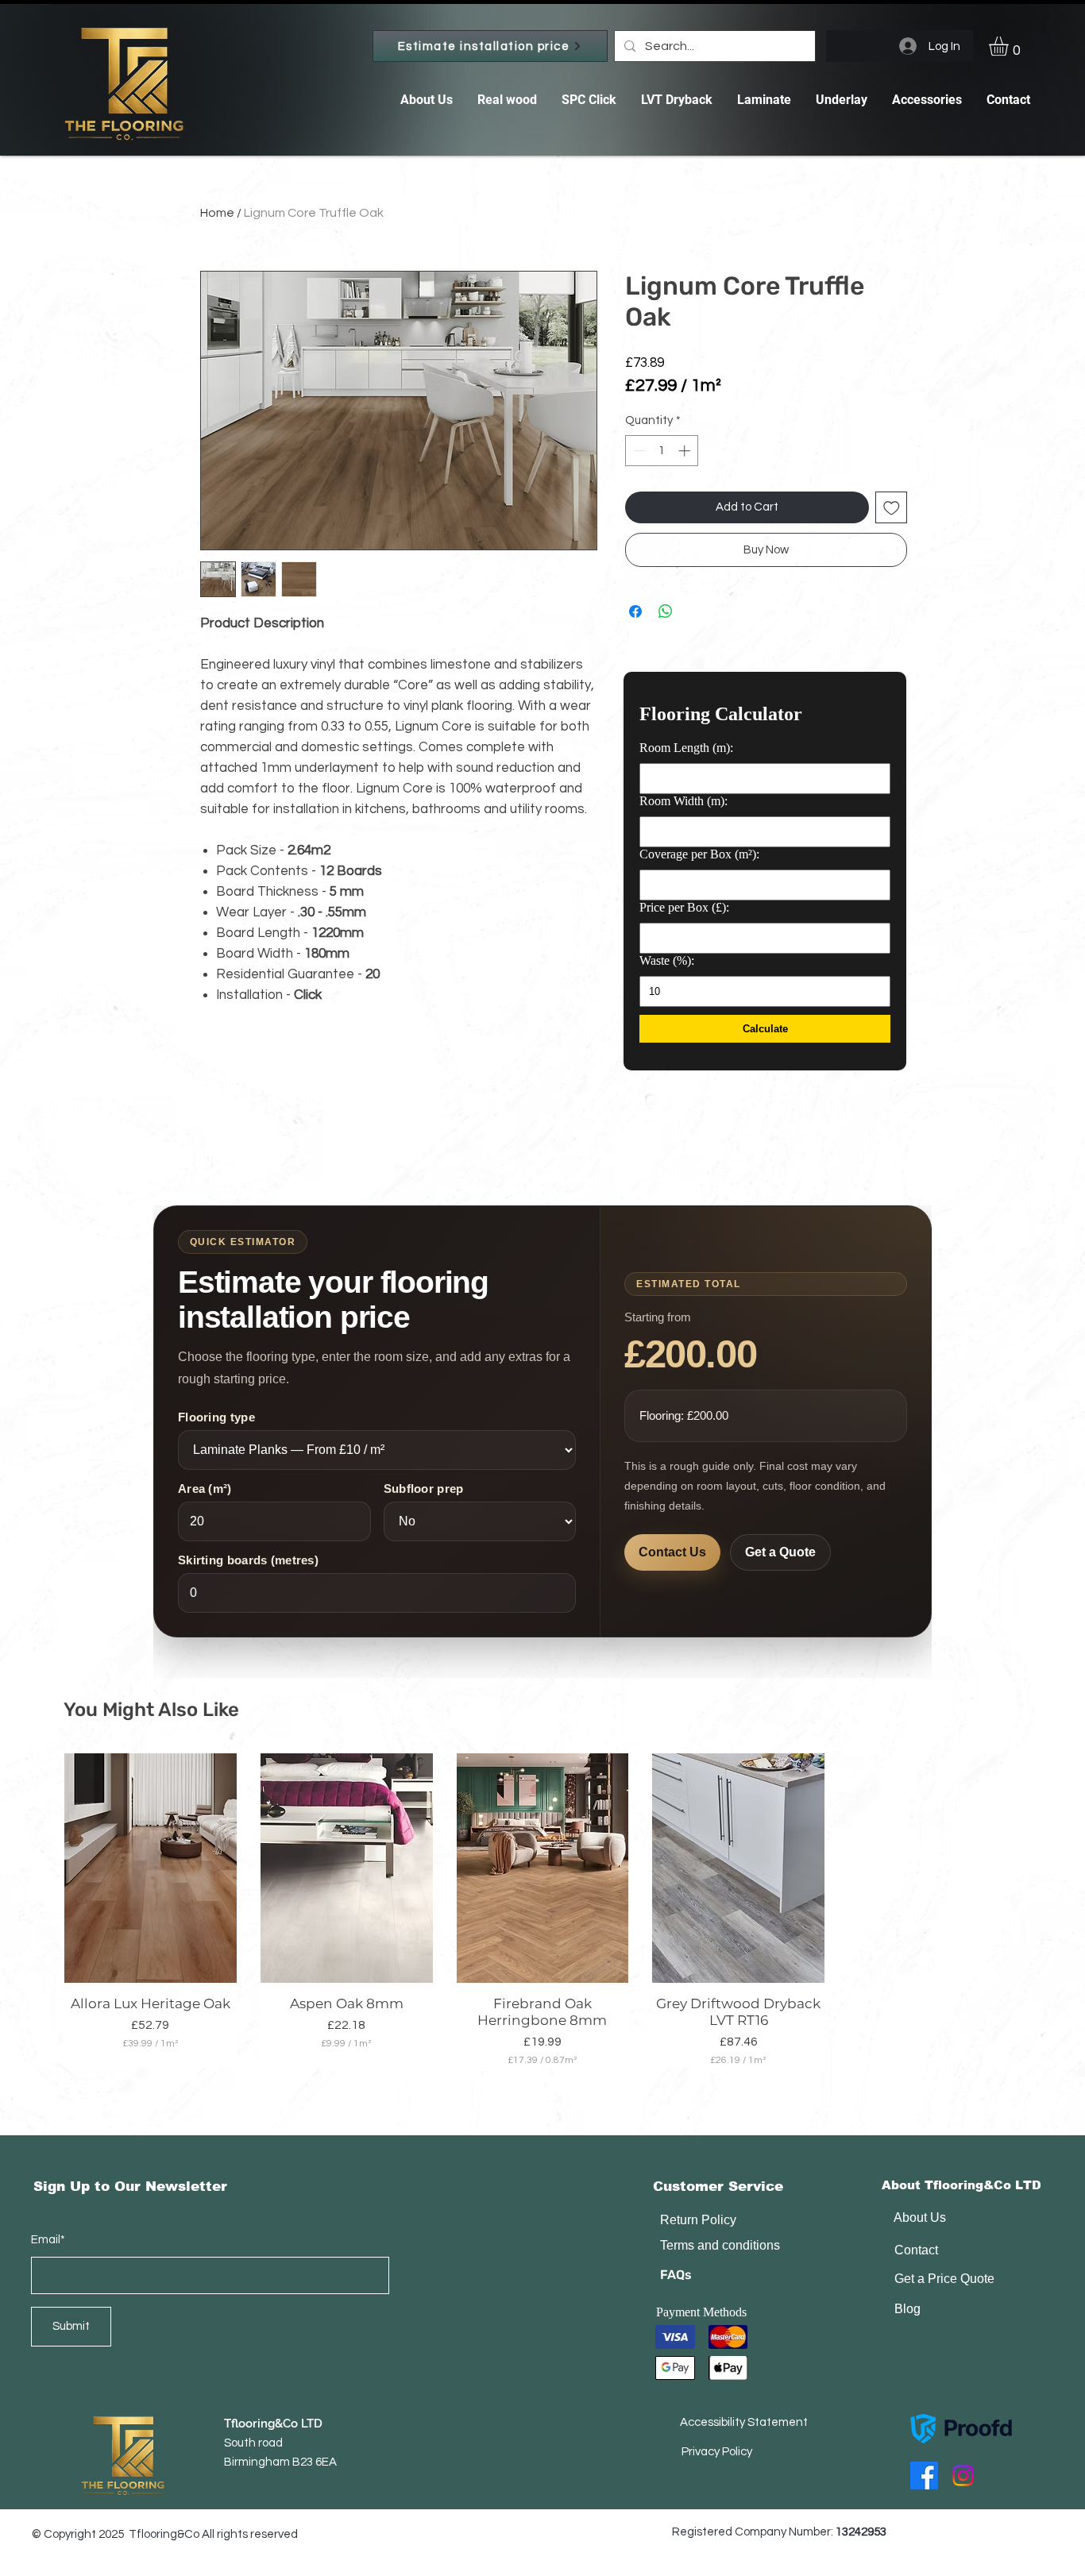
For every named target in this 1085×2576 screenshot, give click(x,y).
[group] (542, 1911)
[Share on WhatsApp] (666, 611)
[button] (1010, 46)
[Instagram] (963, 2476)
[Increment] (686, 451)
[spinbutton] (662, 451)
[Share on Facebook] (635, 611)
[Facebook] (924, 2476)
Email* (48, 2240)
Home (217, 213)
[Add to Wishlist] (892, 508)
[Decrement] (638, 451)
